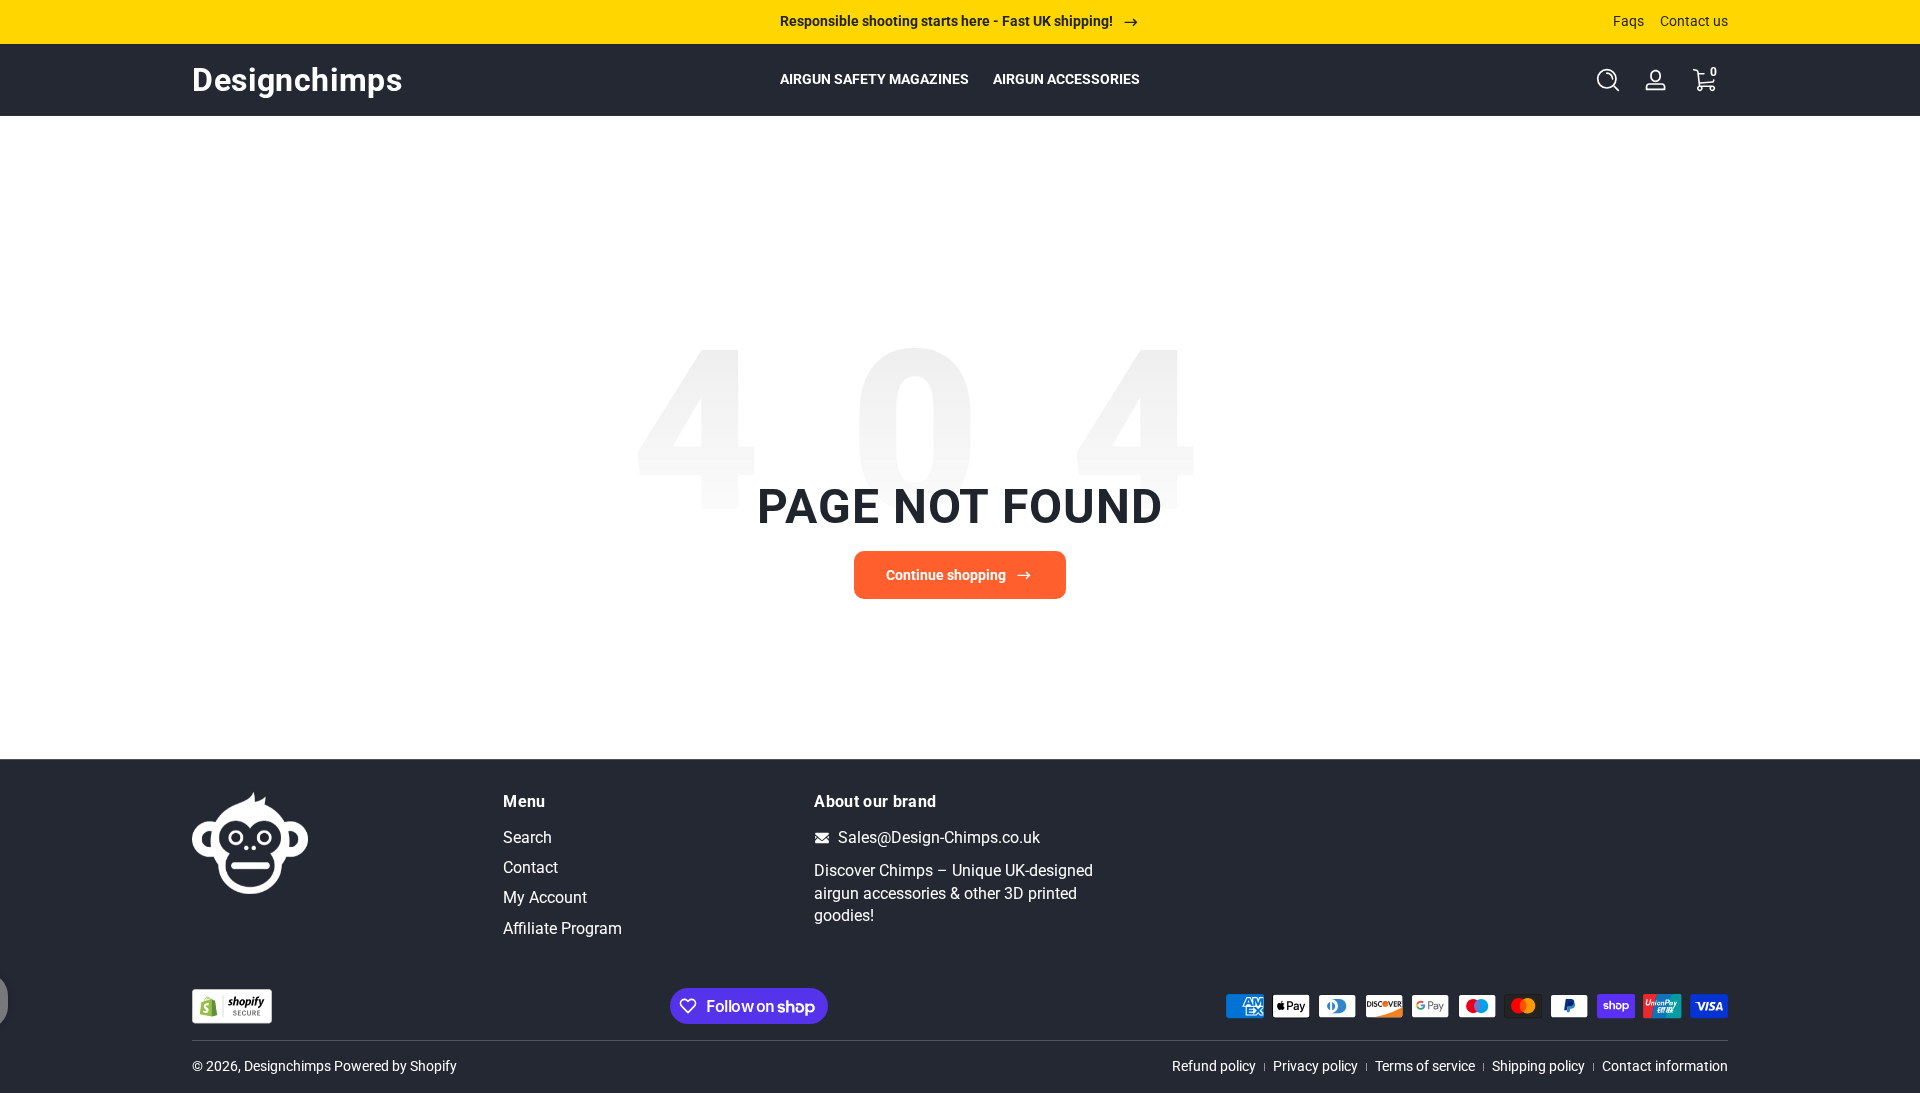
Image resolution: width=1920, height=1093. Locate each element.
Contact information (1665, 1066)
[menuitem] (648, 838)
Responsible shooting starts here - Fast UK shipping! (946, 21)
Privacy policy (1315, 1066)
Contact (530, 867)
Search (527, 837)
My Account (545, 898)
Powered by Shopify (395, 1066)
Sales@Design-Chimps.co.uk (939, 837)
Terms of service (1425, 1066)
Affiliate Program (562, 928)
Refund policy (1214, 1066)
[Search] (1608, 80)
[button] (1608, 80)
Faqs (1628, 21)
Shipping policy (1538, 1066)
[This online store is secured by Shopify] (232, 1006)
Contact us (1694, 21)
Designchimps (287, 1066)
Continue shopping (946, 575)
